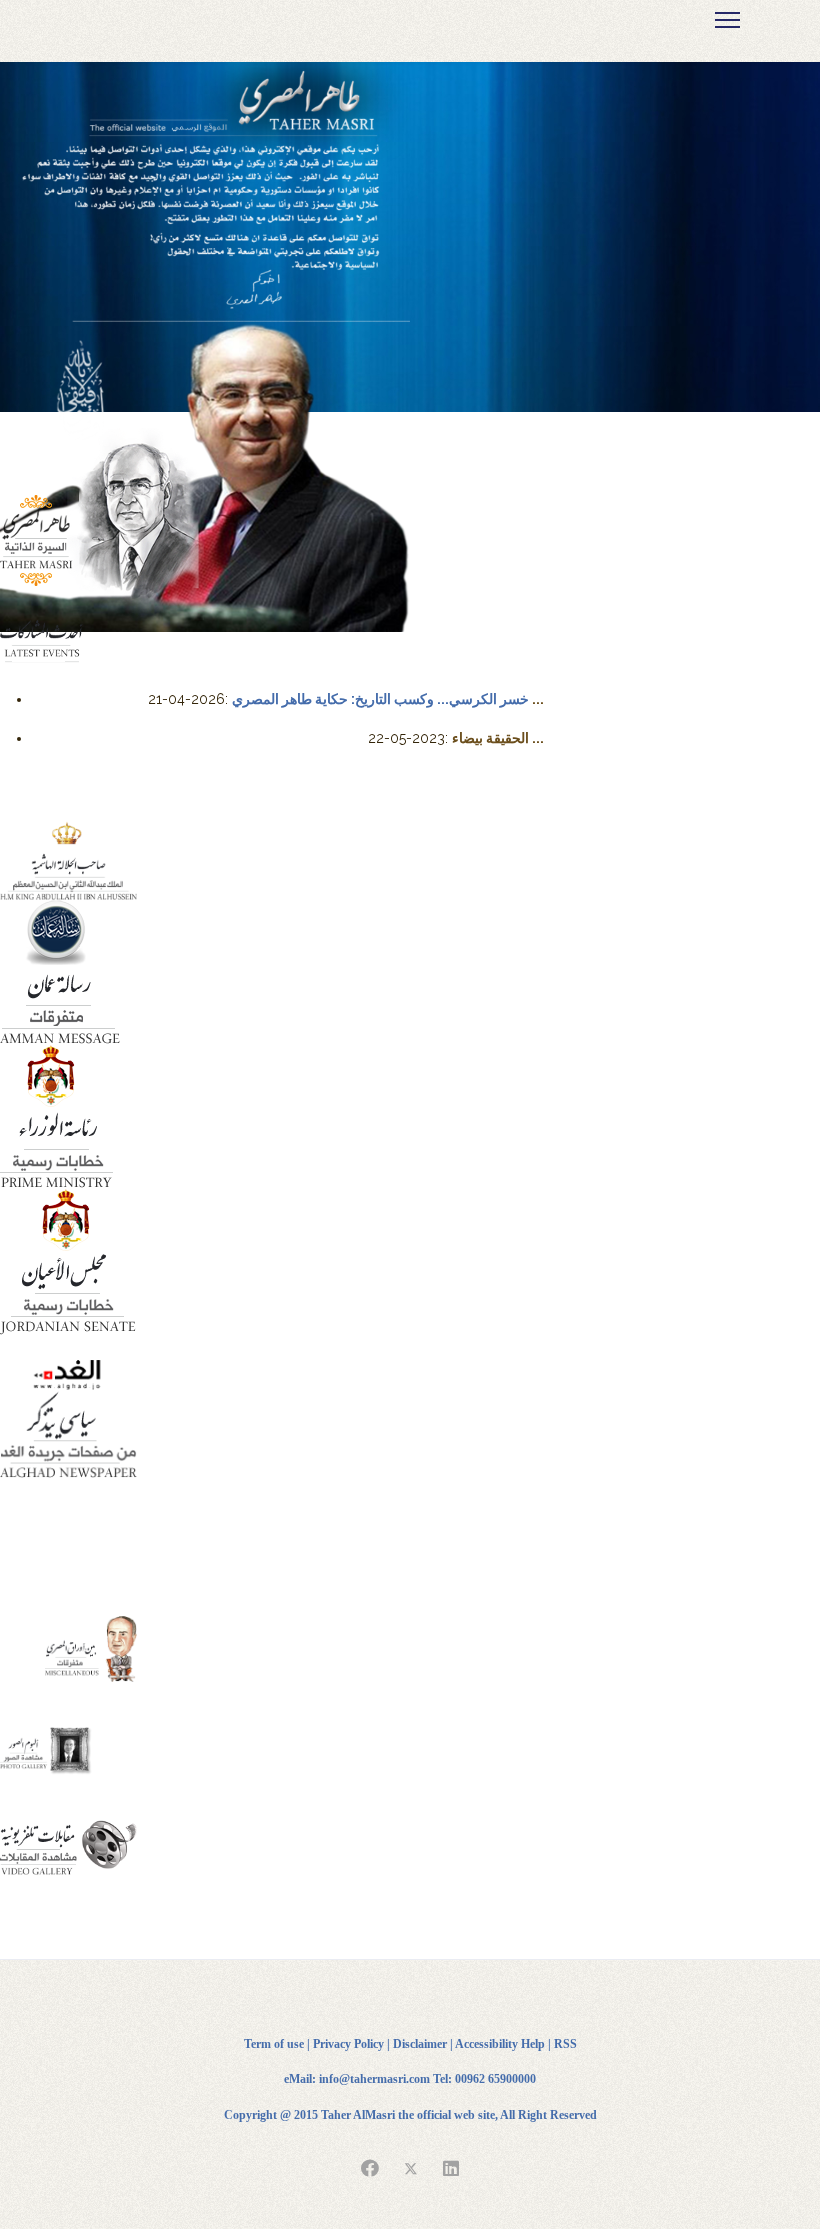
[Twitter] (411, 2169)
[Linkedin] (451, 2169)
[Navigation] (727, 20)
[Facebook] (370, 2169)
